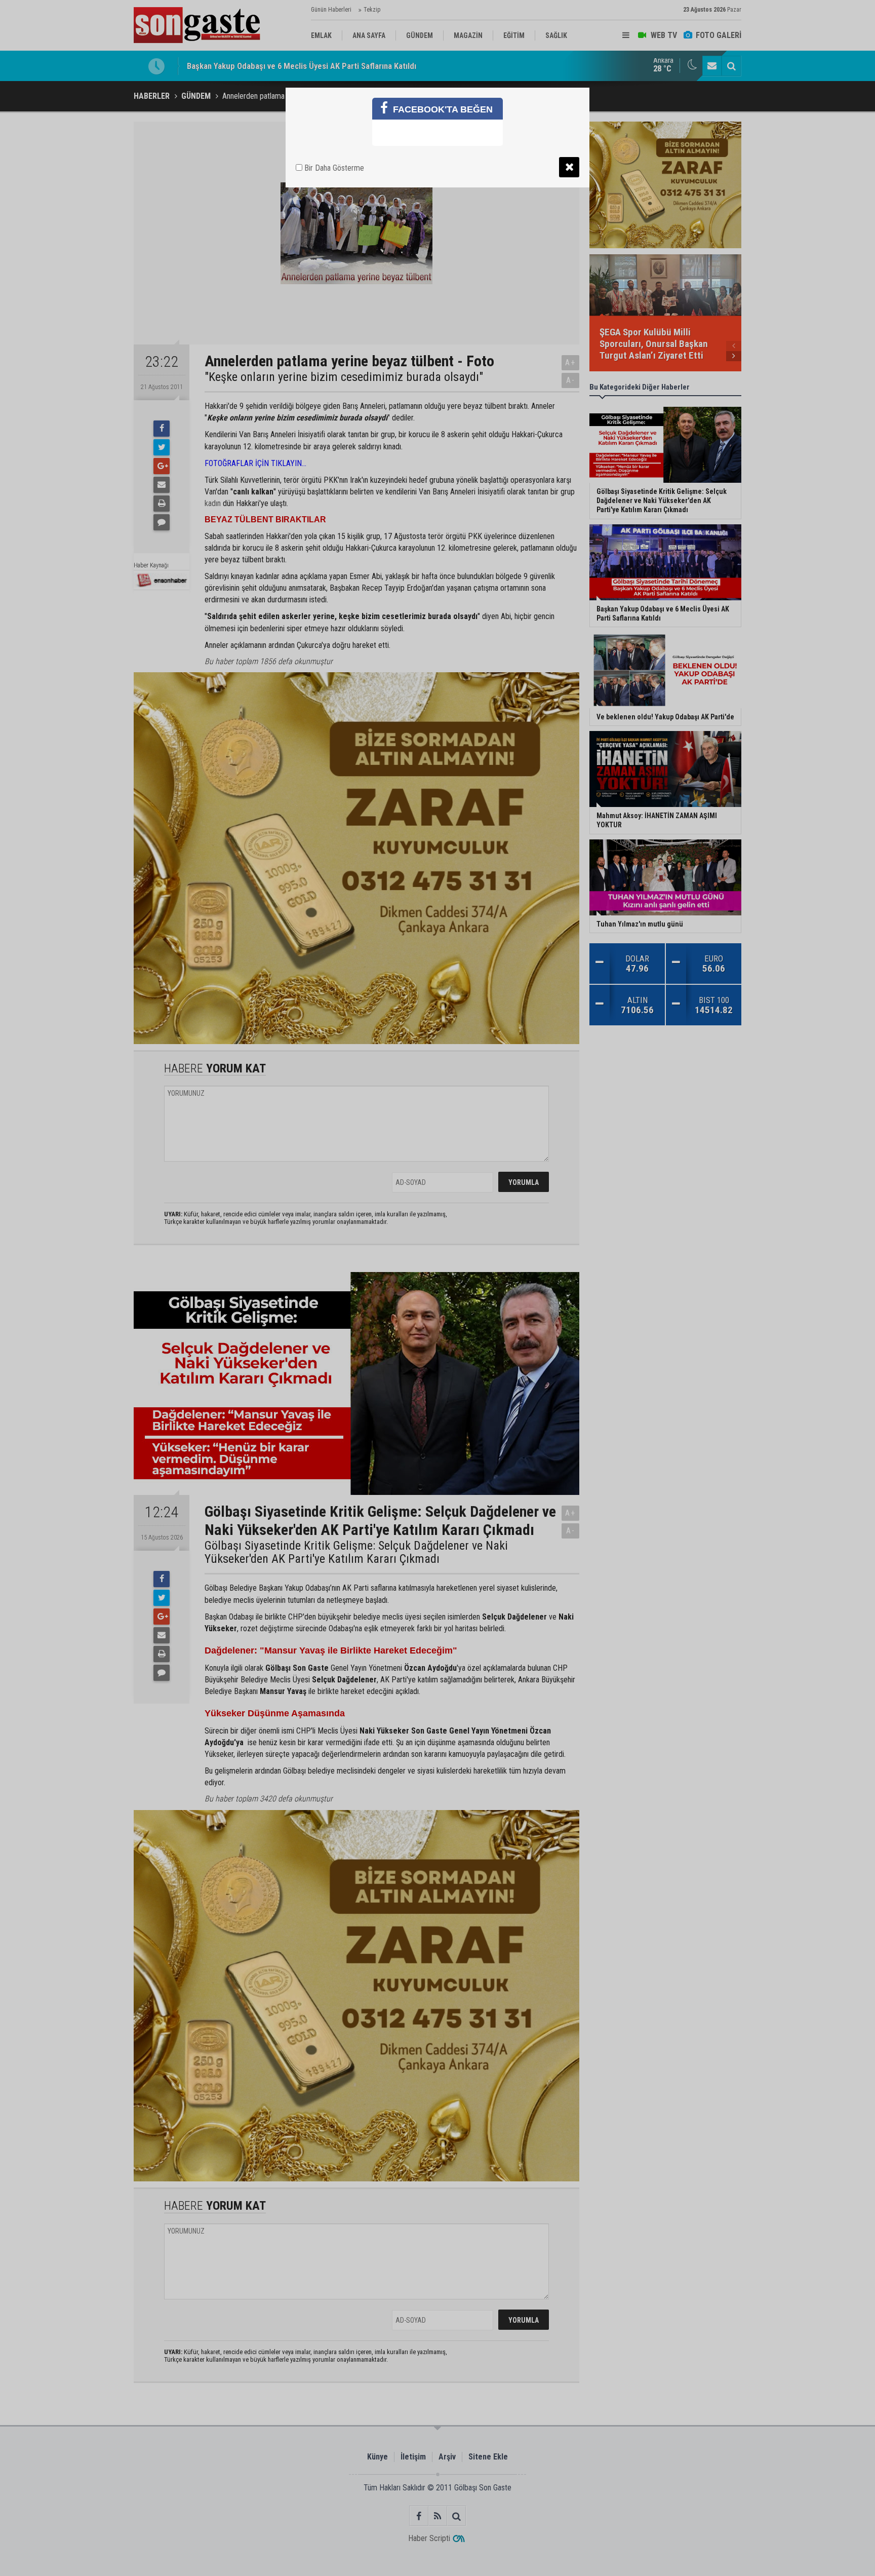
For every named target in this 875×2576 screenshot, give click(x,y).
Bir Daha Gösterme (333, 168)
